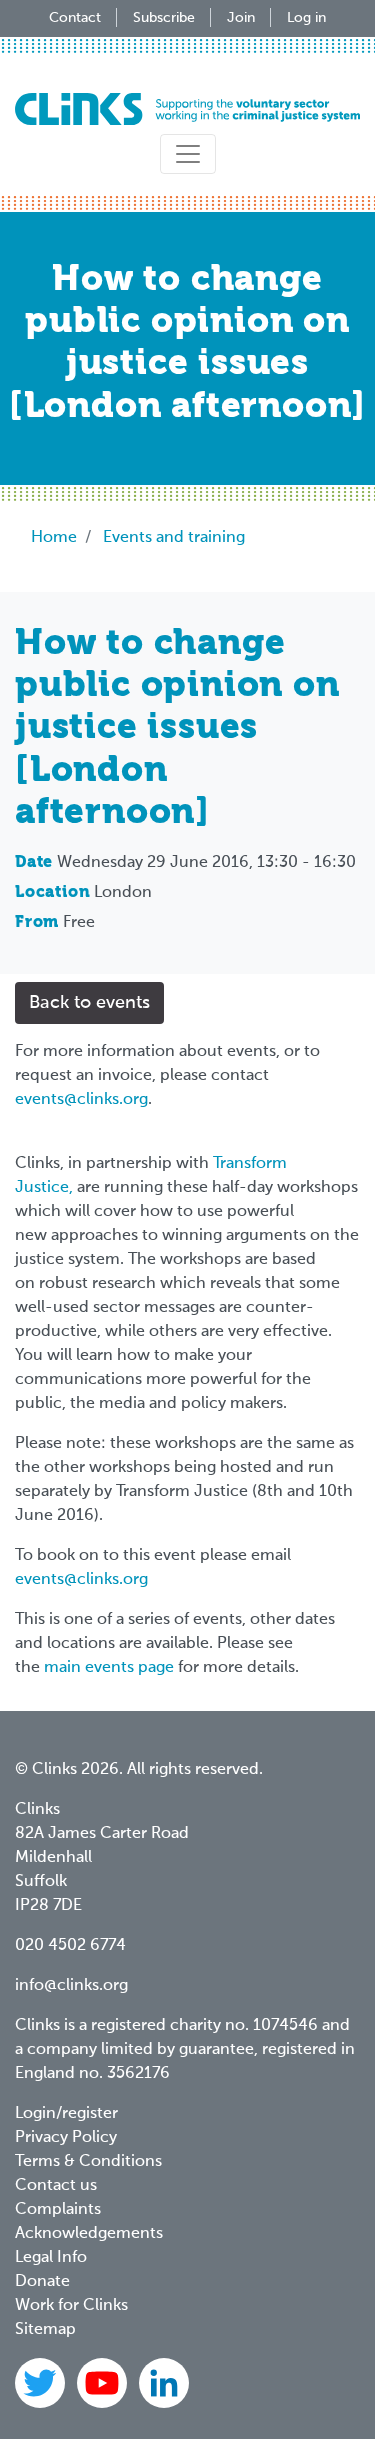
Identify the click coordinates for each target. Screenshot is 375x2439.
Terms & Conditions (88, 2162)
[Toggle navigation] (188, 154)
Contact (75, 18)
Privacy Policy (66, 2138)
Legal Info (51, 2258)
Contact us (56, 2186)
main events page (109, 1668)
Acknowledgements (89, 2234)
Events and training (174, 538)
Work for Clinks (71, 2306)
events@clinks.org (81, 1100)
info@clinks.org (71, 1986)
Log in (306, 18)
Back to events (89, 1003)
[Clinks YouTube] (104, 2383)
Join (241, 18)
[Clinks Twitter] (42, 2383)
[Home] (187, 109)
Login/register (66, 2114)
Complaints (58, 2210)
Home (54, 538)
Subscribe (164, 18)
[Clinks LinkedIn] (164, 2383)
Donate (42, 2282)
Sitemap (45, 2330)
